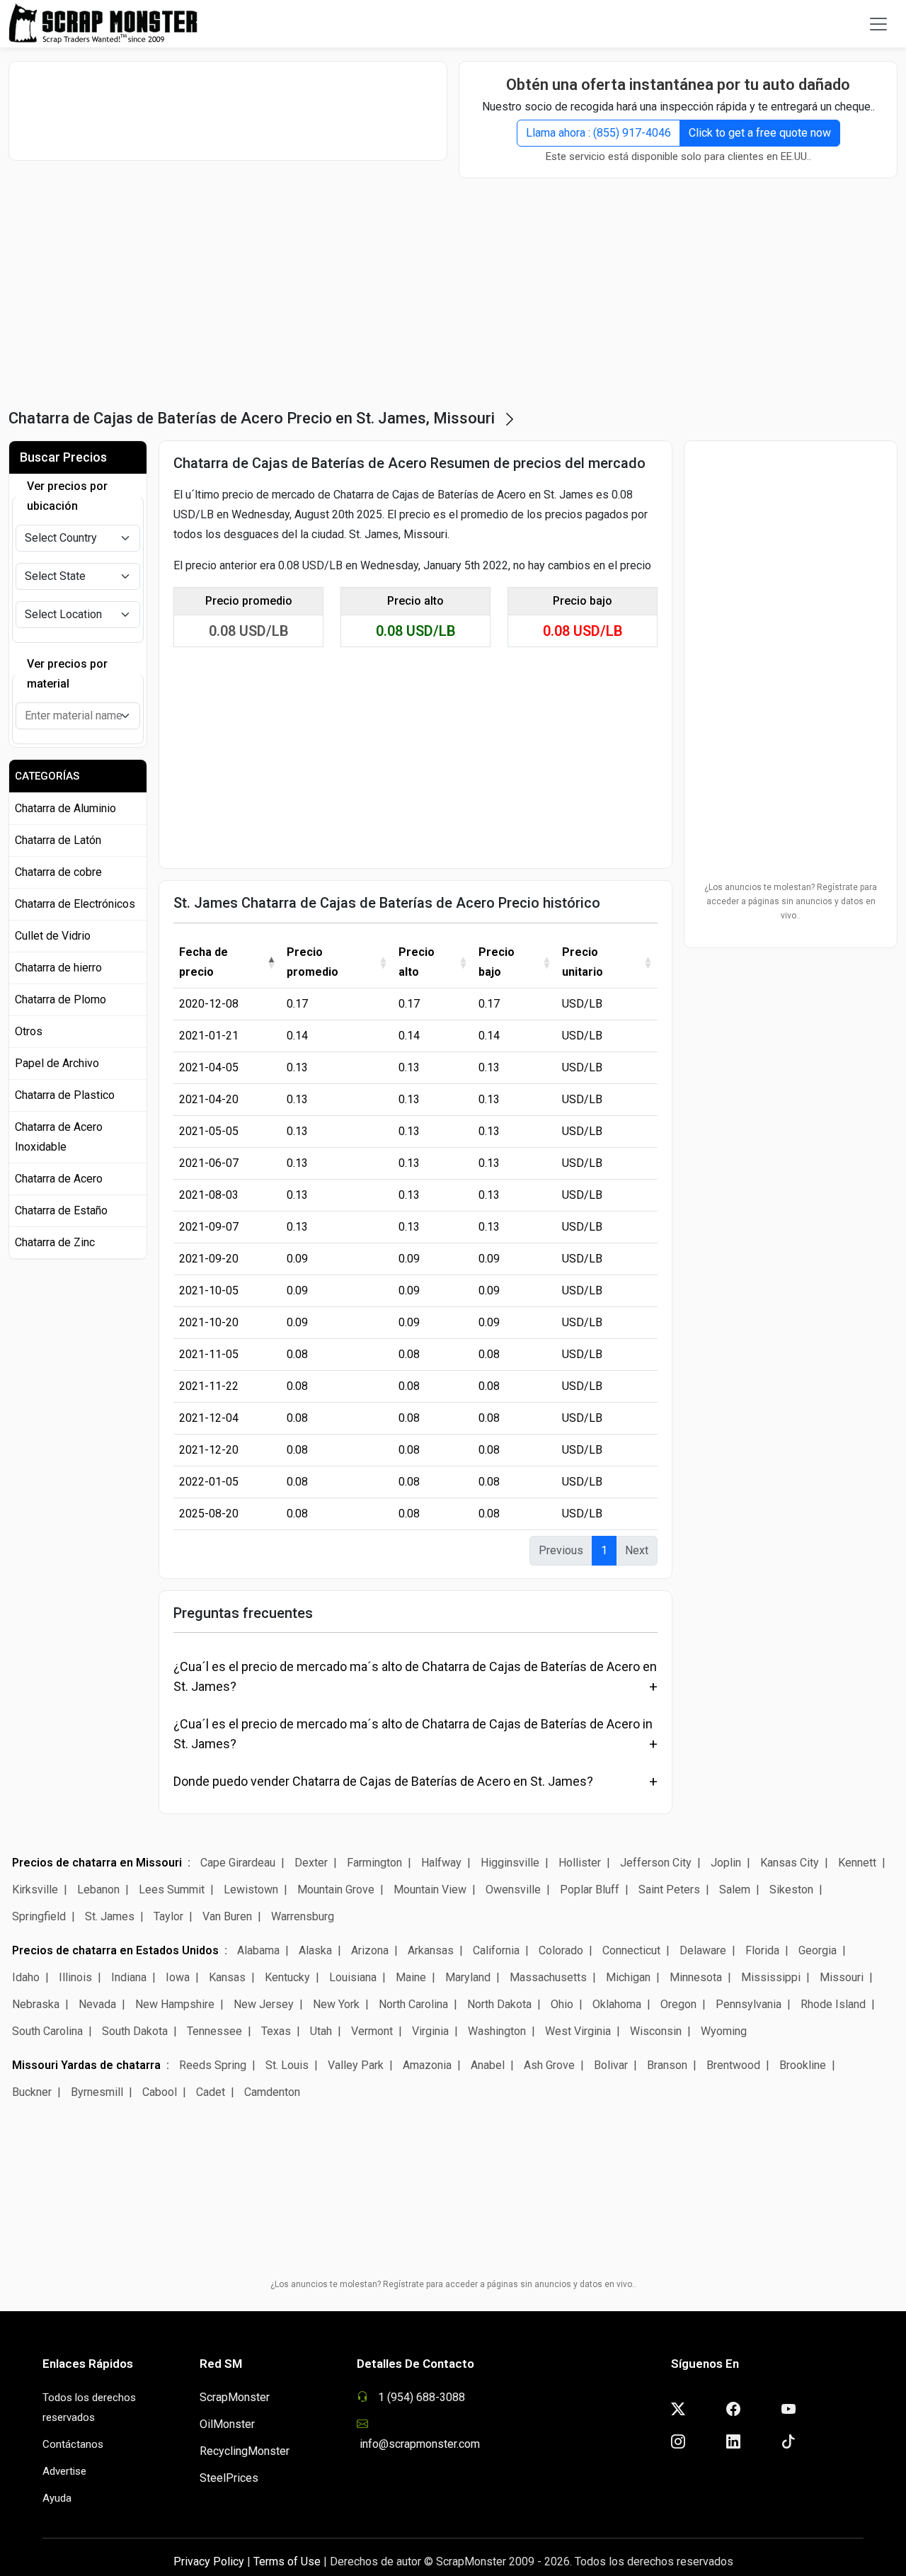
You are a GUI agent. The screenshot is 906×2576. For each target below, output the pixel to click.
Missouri (842, 1977)
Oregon (678, 2004)
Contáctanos (73, 2444)
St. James (110, 1916)
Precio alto (417, 962)
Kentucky (287, 1977)
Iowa (178, 1977)
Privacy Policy (209, 2561)
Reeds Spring (213, 2065)
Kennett (857, 1863)
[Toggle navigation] (878, 24)
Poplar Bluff (590, 1890)
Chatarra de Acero (59, 1179)
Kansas (227, 1977)
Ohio (562, 2004)
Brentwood (735, 2065)
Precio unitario (583, 962)
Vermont (372, 2031)
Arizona (370, 1950)
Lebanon (98, 1890)
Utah (321, 2031)
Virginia (430, 2031)
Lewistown (251, 1890)
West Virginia (578, 2031)
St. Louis (287, 2065)
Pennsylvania (749, 2004)
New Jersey (264, 2004)
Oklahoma (617, 2004)
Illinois (75, 1977)
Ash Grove (549, 2065)
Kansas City (790, 1863)
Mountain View (430, 1890)
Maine (411, 1977)
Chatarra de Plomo (61, 999)
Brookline (803, 2065)
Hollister (580, 1863)
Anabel (488, 2065)
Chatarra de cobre (58, 872)
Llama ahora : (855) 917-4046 (598, 133)
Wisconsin (656, 2031)
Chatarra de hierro (58, 968)
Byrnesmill (97, 2092)
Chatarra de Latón (58, 840)
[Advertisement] (228, 110)
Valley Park (356, 2065)
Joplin (726, 1863)
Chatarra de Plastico (65, 1095)
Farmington (374, 1863)
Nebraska (36, 2004)
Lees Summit (172, 1890)
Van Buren (227, 1916)
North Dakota (499, 2004)
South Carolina (47, 2031)
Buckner (32, 2092)
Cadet (211, 2092)
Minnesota (696, 1977)
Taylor (168, 1916)
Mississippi (771, 1977)
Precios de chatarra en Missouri (97, 1863)
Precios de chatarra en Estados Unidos (115, 1950)
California (496, 1950)
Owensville (513, 1890)
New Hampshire (175, 2004)
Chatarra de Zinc (55, 1242)
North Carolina (413, 2004)
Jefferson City (656, 1863)
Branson (667, 2065)
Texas (276, 2031)
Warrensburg (303, 1916)
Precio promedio (312, 962)
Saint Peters (669, 1890)
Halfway (441, 1863)
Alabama (258, 1950)
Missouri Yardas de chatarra (86, 2065)
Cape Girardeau (238, 1863)
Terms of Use (287, 2561)
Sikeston (791, 1890)
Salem (735, 1890)
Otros (29, 1031)
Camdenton (272, 2092)
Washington (497, 2031)
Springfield (39, 1916)
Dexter (311, 1863)
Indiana (129, 1977)
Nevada (97, 2004)
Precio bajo (497, 962)
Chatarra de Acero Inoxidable (59, 1137)
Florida (762, 1950)
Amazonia (427, 2065)
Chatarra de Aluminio (65, 808)
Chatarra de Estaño (61, 1210)
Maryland (468, 1977)
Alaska (315, 1950)
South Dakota (135, 2031)
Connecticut (631, 1950)
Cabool (160, 2092)
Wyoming (724, 2031)
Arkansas (431, 1950)
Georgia (818, 1950)
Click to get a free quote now (760, 133)
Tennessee (214, 2031)
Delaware (703, 1950)
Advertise (64, 2471)
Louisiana (353, 1977)
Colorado (561, 1950)
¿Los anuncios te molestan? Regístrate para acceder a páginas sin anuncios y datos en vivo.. (791, 901)
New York (336, 2004)
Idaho (26, 1977)
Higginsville (510, 1863)
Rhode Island (833, 2004)
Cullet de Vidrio (53, 936)
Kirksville (35, 1890)
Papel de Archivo (57, 1063)
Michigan (628, 1977)
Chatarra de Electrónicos (75, 904)
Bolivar (611, 2065)
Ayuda (57, 2498)
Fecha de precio (203, 962)
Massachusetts (548, 1977)
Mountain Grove (336, 1890)
